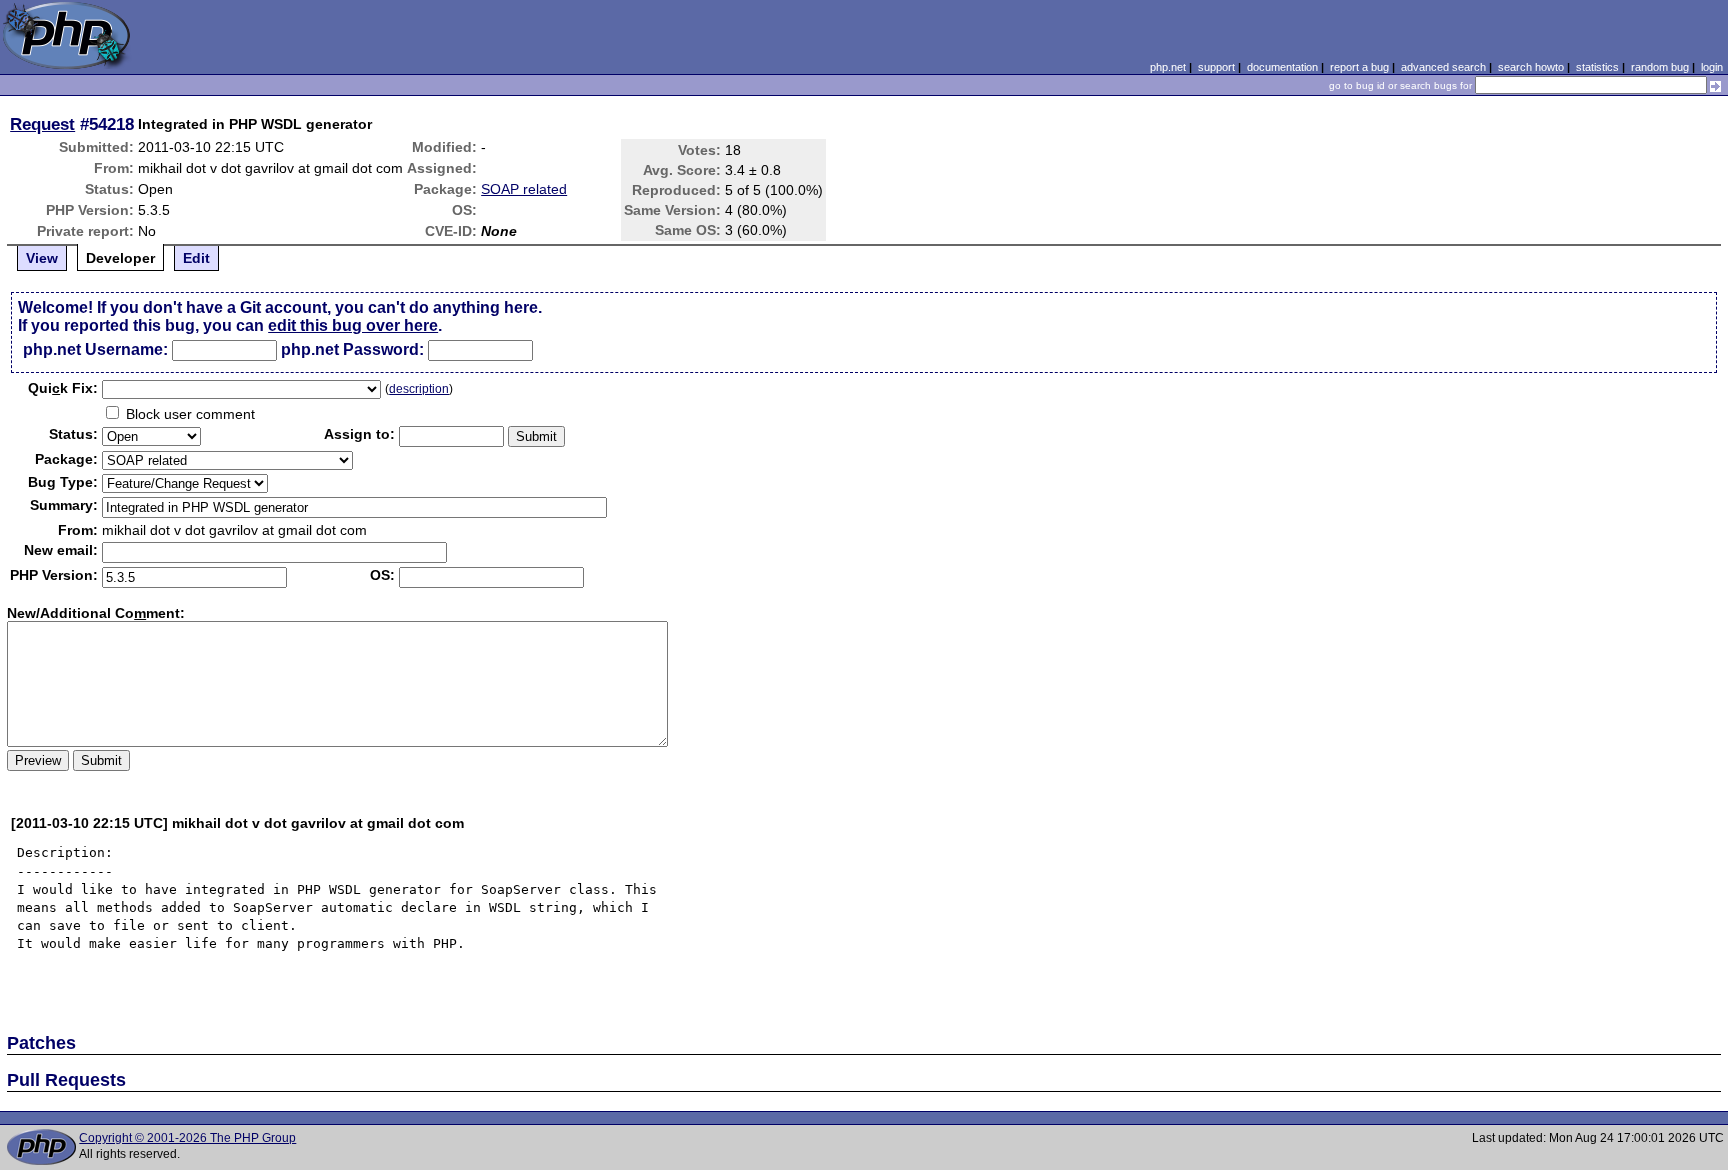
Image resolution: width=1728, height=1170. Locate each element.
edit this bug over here (353, 325)
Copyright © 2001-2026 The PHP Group (187, 1138)
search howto (1531, 67)
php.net (1168, 67)
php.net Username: (95, 349)
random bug (1660, 67)
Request (42, 124)
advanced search (1443, 67)
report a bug (1359, 67)
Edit (196, 258)
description (419, 389)
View (42, 258)
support (1216, 67)
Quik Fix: (63, 388)
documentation (1282, 67)
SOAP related (524, 189)
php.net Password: (352, 349)
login (1712, 67)
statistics (1597, 67)
